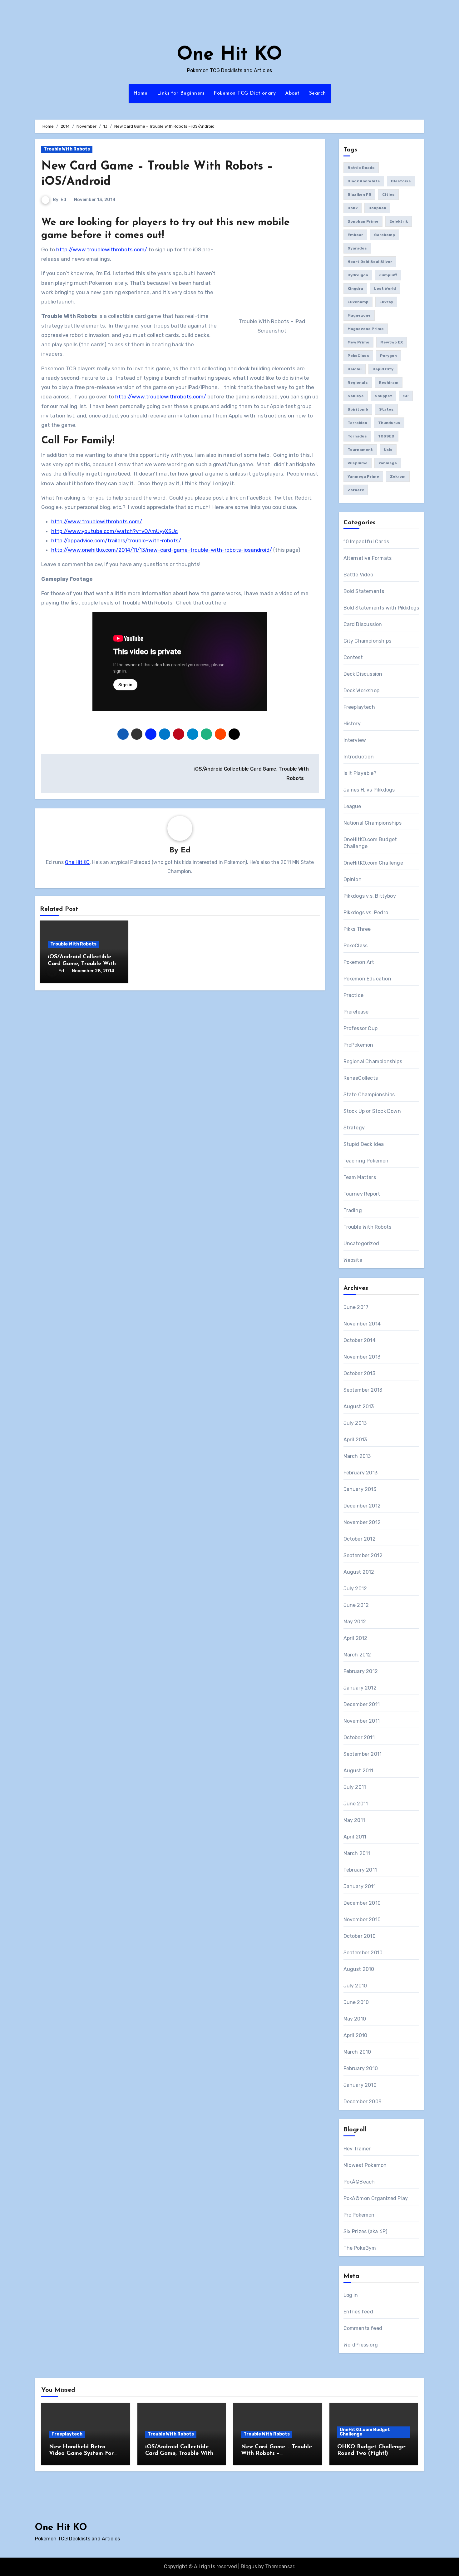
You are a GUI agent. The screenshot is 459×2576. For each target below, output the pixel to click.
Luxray (386, 302)
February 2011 (360, 1870)
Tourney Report (362, 1194)
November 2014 (362, 1324)
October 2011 (359, 1737)
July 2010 (355, 1986)
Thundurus (389, 423)
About (292, 93)
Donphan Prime (363, 221)
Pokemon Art (359, 962)
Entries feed (358, 2312)
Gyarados (357, 248)
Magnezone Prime (366, 329)
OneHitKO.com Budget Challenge (365, 2432)
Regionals (358, 382)
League (352, 806)
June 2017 (356, 1307)
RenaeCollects (361, 1078)
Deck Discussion (363, 674)
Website (353, 1260)
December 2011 (362, 1704)
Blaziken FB (359, 195)
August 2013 (359, 1406)
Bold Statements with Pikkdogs (381, 608)
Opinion (353, 879)
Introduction (359, 757)
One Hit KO (230, 55)
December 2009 (363, 2102)
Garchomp (385, 235)
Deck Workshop (362, 691)
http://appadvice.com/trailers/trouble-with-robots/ (116, 540)
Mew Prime (358, 342)
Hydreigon (358, 275)
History (352, 724)
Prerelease (356, 1012)
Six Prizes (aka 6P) (365, 2231)
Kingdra (355, 289)
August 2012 (359, 1572)
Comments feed (363, 2328)
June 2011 (356, 1804)
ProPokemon (358, 1045)
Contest (353, 657)
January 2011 (360, 1886)
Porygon (388, 356)
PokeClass (358, 356)
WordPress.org (361, 2345)
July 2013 (355, 1423)
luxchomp (358, 302)
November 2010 (362, 1920)
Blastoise (401, 181)
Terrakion (357, 423)
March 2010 (357, 2052)
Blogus (249, 2566)
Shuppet (383, 396)
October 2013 (359, 1373)
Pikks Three (357, 929)
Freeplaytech (359, 707)
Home (141, 93)
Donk (353, 208)
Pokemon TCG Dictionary (245, 93)
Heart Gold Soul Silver (370, 262)
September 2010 (363, 1953)
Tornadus (357, 436)
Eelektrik (399, 221)
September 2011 (363, 1754)
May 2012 (355, 1622)
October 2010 (360, 1936)
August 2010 (359, 1969)
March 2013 (357, 1456)
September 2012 (363, 1555)
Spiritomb (358, 409)
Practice (354, 995)
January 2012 (360, 1688)
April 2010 (355, 2035)
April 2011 (355, 1837)
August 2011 (358, 1771)
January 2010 (360, 2085)
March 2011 (357, 1853)
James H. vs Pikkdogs (369, 790)
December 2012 (362, 1506)
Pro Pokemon (359, 2215)
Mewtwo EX (392, 342)
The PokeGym (360, 2248)
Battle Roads (361, 168)
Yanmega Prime (363, 476)
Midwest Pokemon (365, 2165)
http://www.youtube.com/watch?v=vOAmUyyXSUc (114, 531)
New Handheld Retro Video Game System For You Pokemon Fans (81, 2454)
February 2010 (361, 2068)
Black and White (364, 181)
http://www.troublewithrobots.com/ (102, 249)
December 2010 (362, 1903)
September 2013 (363, 1390)
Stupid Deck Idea (364, 1144)
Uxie (388, 450)
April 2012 (355, 1638)
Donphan (377, 208)
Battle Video (358, 575)
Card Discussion (363, 624)
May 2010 (355, 2019)
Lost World (385, 289)
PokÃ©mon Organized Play (376, 2198)
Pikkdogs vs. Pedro (366, 913)
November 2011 (362, 1721)
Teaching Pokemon (366, 1161)
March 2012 (357, 1655)
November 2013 (362, 1357)
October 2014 (360, 1340)
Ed (63, 200)
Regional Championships (373, 1061)
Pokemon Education (367, 979)
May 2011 (354, 1820)
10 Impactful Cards (366, 542)
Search (318, 93)
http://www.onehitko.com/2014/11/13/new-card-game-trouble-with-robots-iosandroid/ (162, 550)
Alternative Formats (368, 558)
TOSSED (386, 436)
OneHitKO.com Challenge (373, 863)
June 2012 (356, 1605)
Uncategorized (361, 1244)
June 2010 (356, 2002)
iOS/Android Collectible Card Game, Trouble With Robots (82, 964)
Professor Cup (361, 1028)
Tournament (360, 450)
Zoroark (356, 490)
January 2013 (360, 1489)
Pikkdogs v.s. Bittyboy (370, 896)
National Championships (373, 823)
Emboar (355, 235)
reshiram (389, 382)
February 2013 (361, 1473)
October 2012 (360, 1539)
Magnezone (359, 315)
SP (406, 396)
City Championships (368, 641)
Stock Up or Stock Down (372, 1111)
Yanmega (388, 463)
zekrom (398, 476)
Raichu (355, 369)
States (386, 409)
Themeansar (280, 2566)
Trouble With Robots (67, 149)
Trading (353, 1210)
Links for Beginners (181, 93)
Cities (388, 195)
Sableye (356, 396)
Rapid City (383, 369)
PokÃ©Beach (359, 2182)
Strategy (354, 1128)
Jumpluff (388, 275)
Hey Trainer (357, 2149)
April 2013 (355, 1440)
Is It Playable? (360, 773)
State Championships (369, 1095)
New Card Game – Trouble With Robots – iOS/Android (276, 2454)
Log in (351, 2295)
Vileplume (358, 463)
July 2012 (355, 1589)
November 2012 (362, 1522)
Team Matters (360, 1177)
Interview (355, 740)
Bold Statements (364, 591)
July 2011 (355, 1787)
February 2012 (361, 1671)
